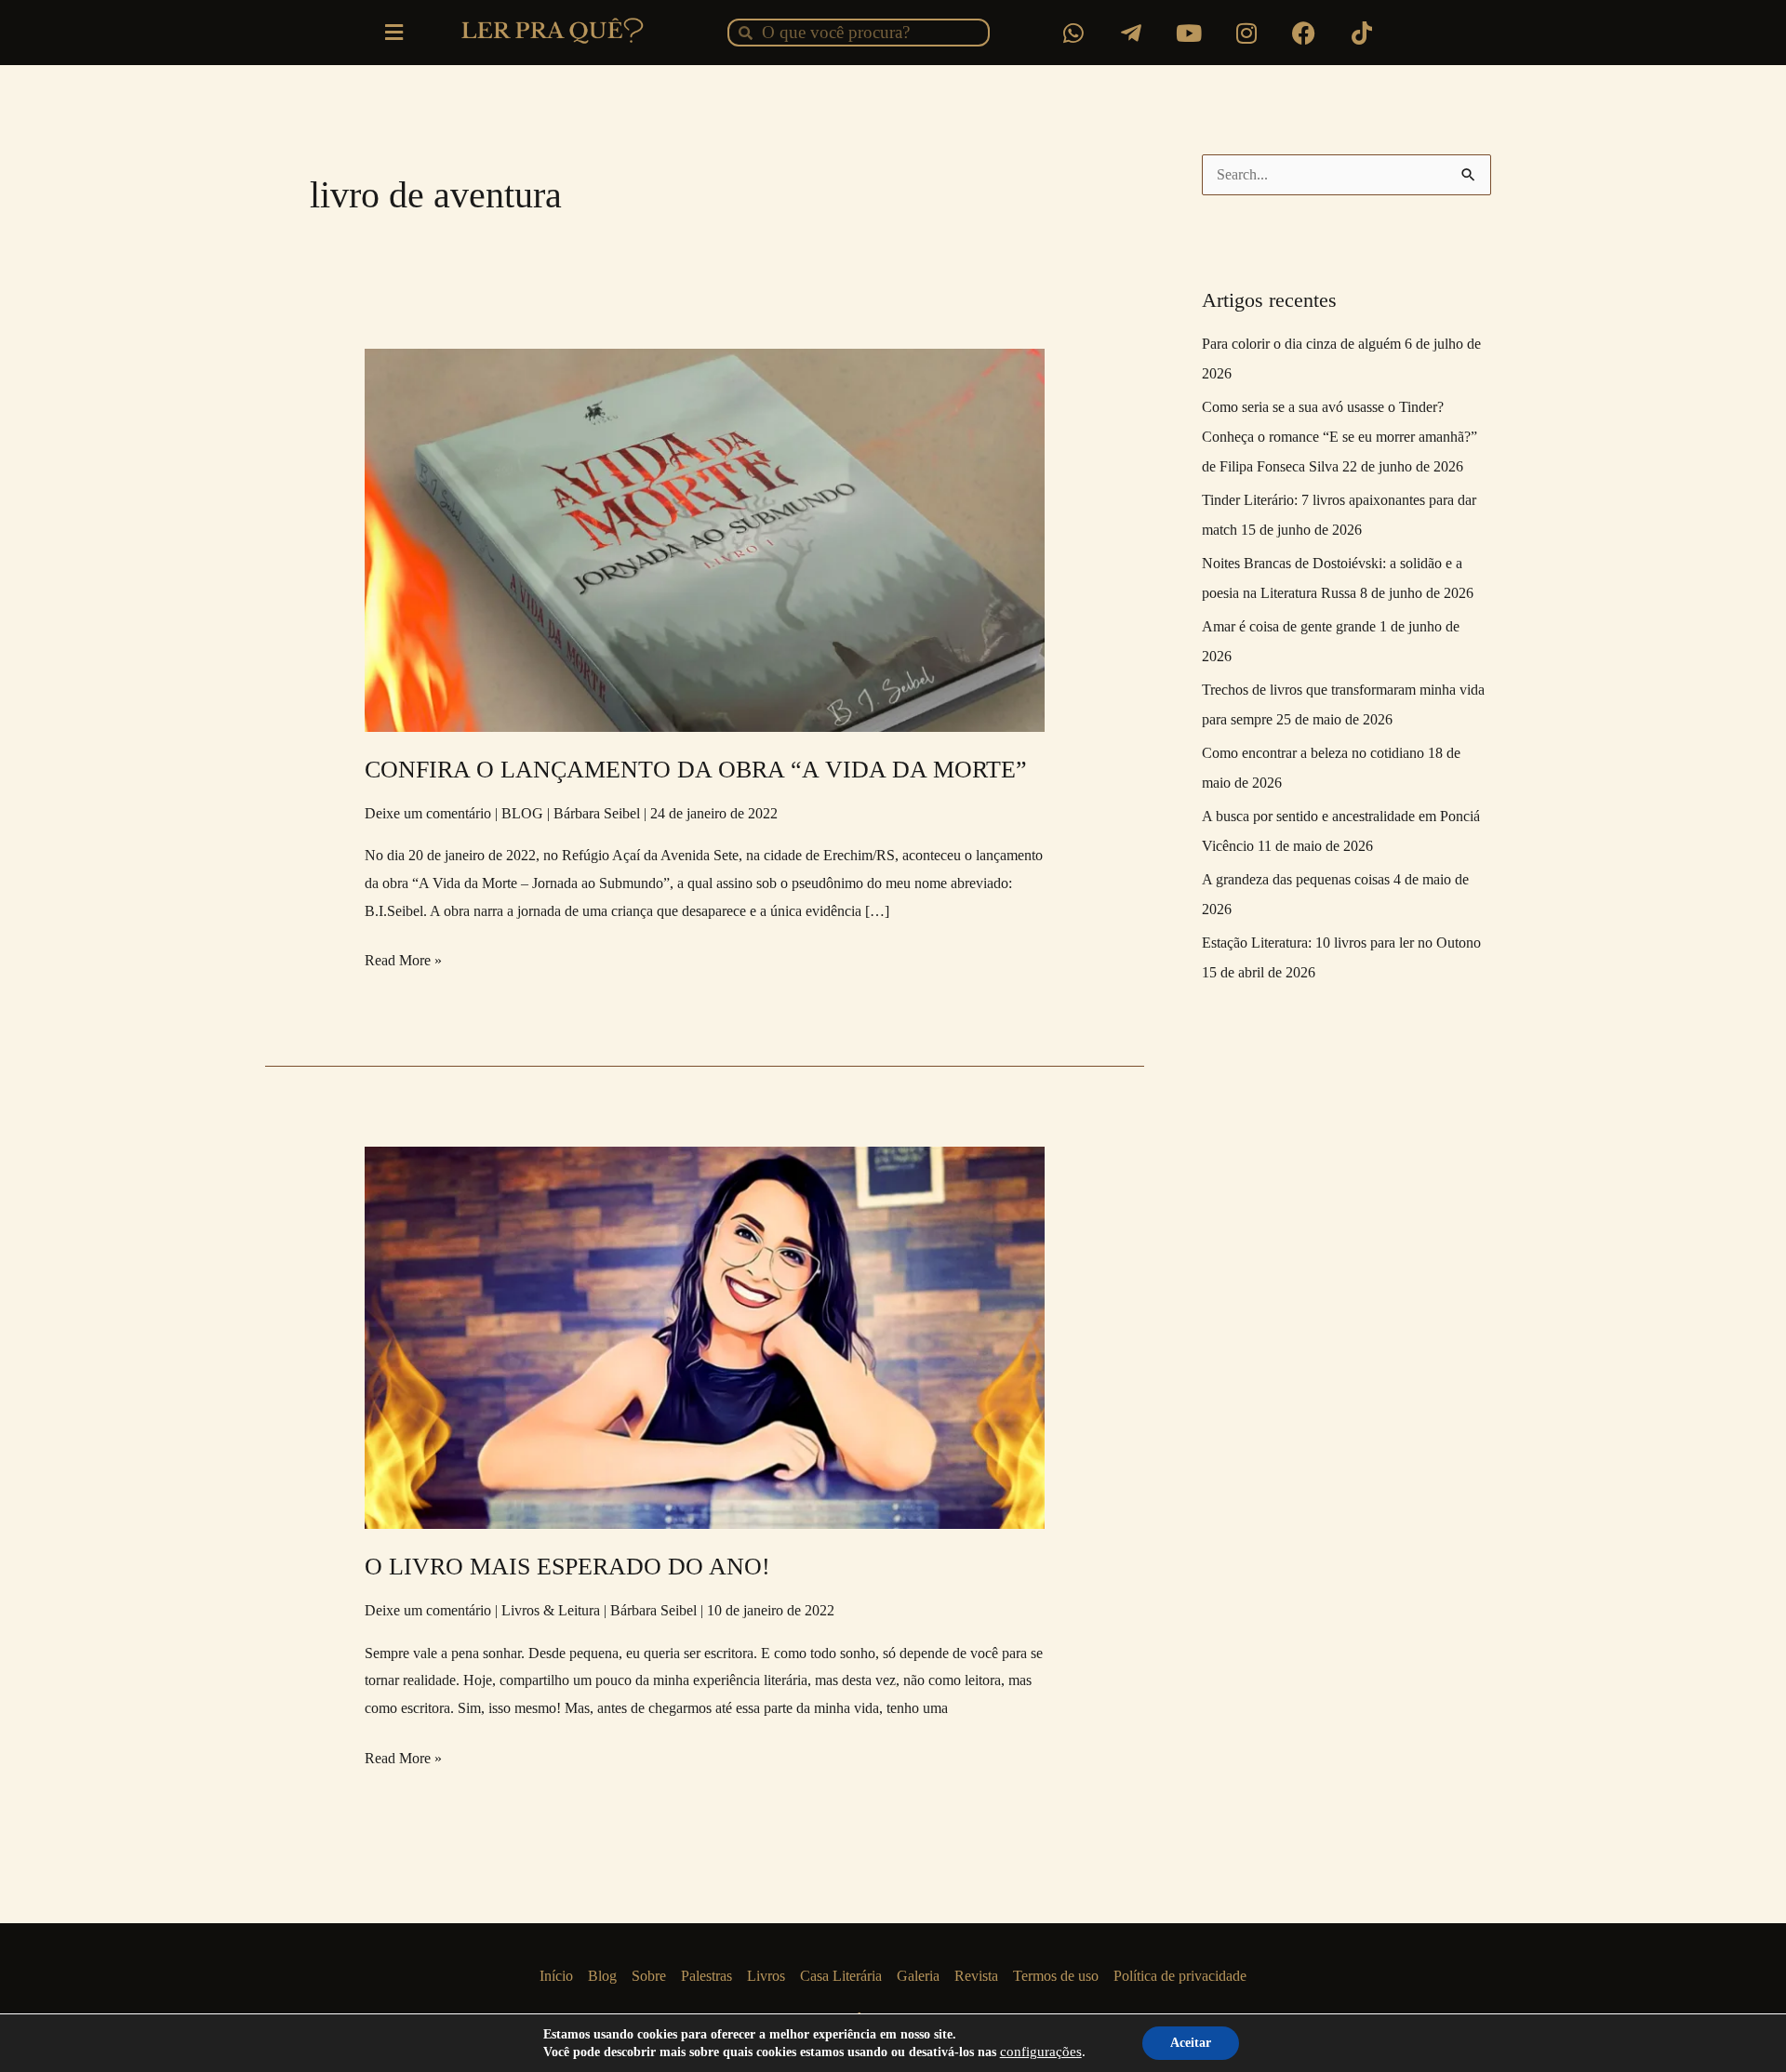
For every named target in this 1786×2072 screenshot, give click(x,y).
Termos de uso (1056, 1976)
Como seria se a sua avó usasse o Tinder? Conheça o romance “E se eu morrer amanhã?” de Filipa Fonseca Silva (1339, 437)
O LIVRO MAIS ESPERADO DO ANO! (567, 1567)
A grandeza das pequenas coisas (1296, 879)
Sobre (649, 1976)
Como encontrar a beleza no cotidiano (1313, 753)
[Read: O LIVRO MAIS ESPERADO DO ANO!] (705, 1336)
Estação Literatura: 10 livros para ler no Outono (1341, 943)
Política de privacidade (1180, 1976)
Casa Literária (841, 1976)
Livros (766, 1976)
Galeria (918, 1976)
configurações (1041, 2052)
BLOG (522, 813)
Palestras (706, 1976)
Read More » (403, 957)
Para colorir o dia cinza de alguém (1301, 344)
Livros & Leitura (551, 1610)
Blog (602, 1976)
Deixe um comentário (428, 813)
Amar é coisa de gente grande (1289, 626)
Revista (976, 1976)
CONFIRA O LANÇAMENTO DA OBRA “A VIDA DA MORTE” (696, 770)
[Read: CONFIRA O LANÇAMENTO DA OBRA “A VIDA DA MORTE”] (705, 539)
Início (556, 1976)
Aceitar (1191, 2043)
